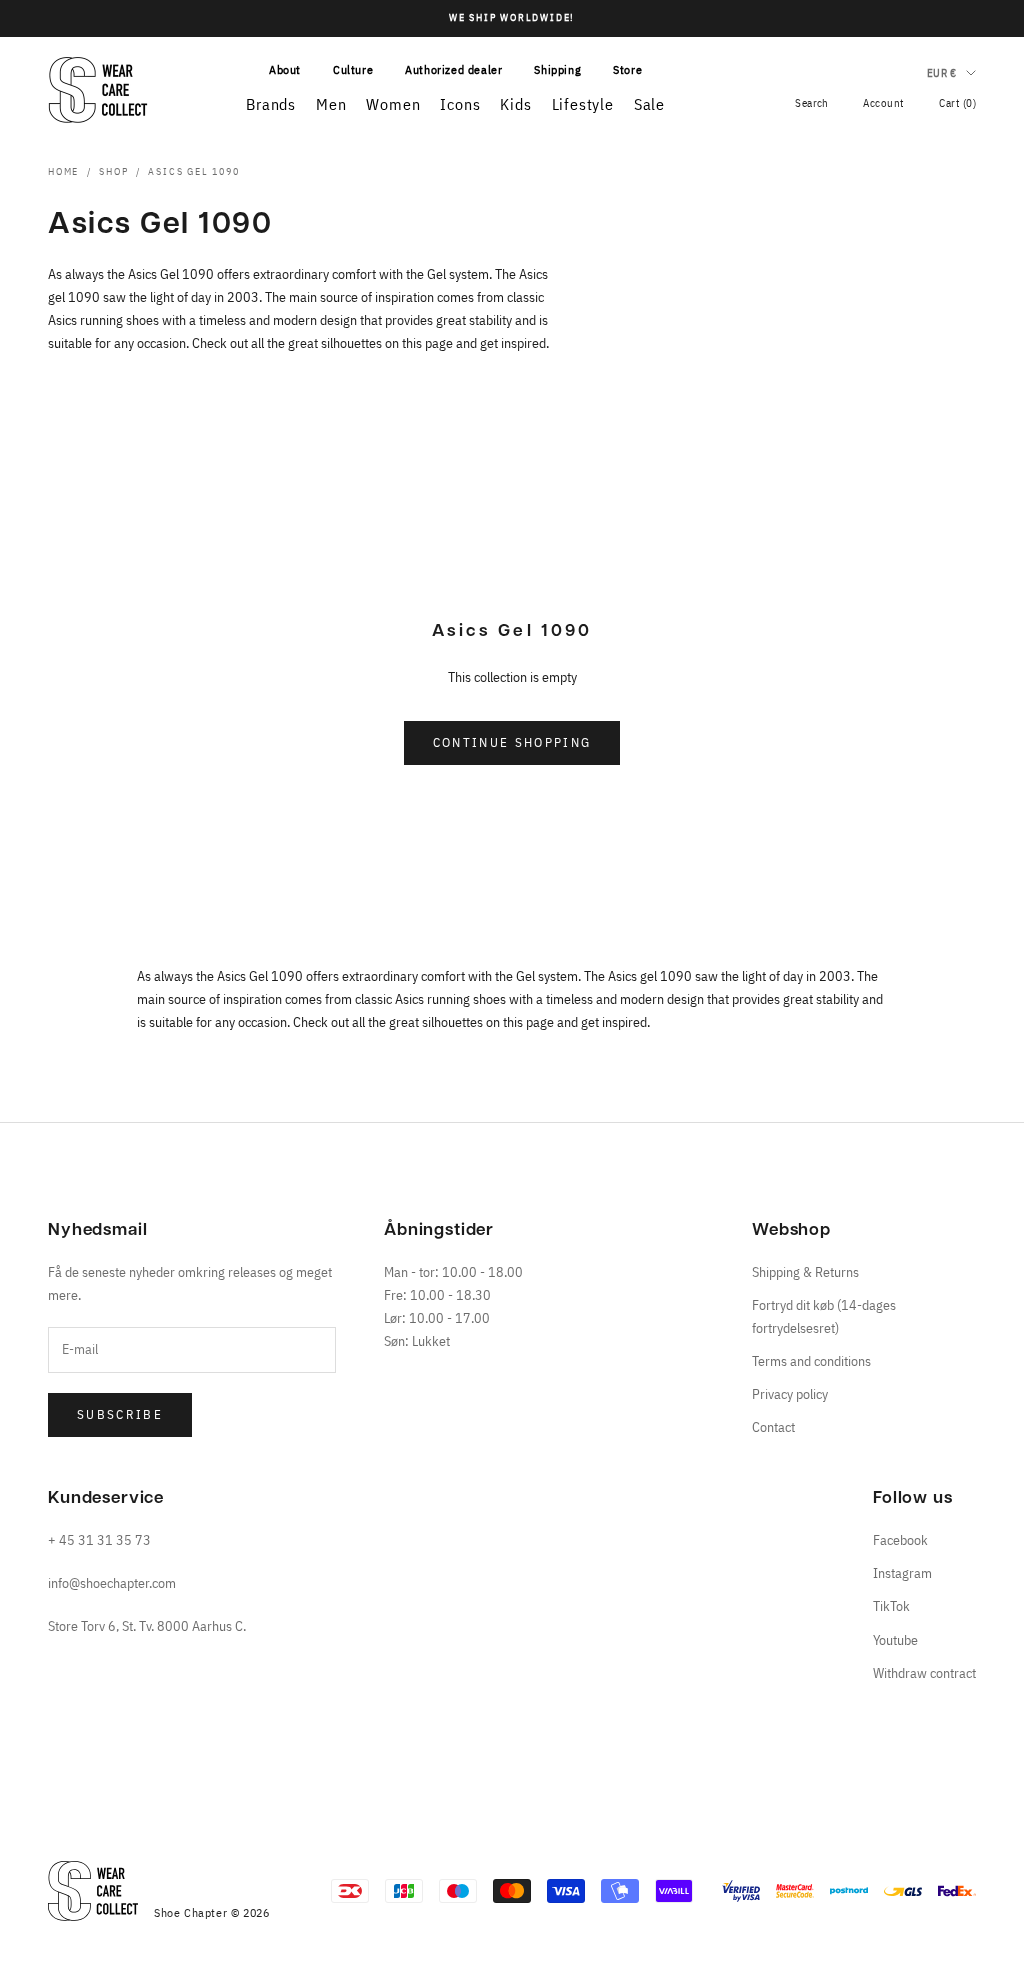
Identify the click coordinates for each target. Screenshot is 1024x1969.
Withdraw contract (924, 1673)
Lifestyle (583, 104)
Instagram (902, 1573)
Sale (649, 104)
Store (627, 69)
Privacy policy (790, 1394)
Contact (773, 1427)
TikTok (891, 1606)
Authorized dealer (453, 69)
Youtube (895, 1640)
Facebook (900, 1540)
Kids (515, 104)
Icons (460, 104)
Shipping (557, 69)
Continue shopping (512, 742)
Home (63, 171)
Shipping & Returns (805, 1272)
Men (331, 104)
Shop (113, 171)
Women (393, 104)
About (285, 69)
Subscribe (120, 1414)
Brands (271, 104)
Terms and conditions (811, 1361)
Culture (353, 69)
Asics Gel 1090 (193, 171)
